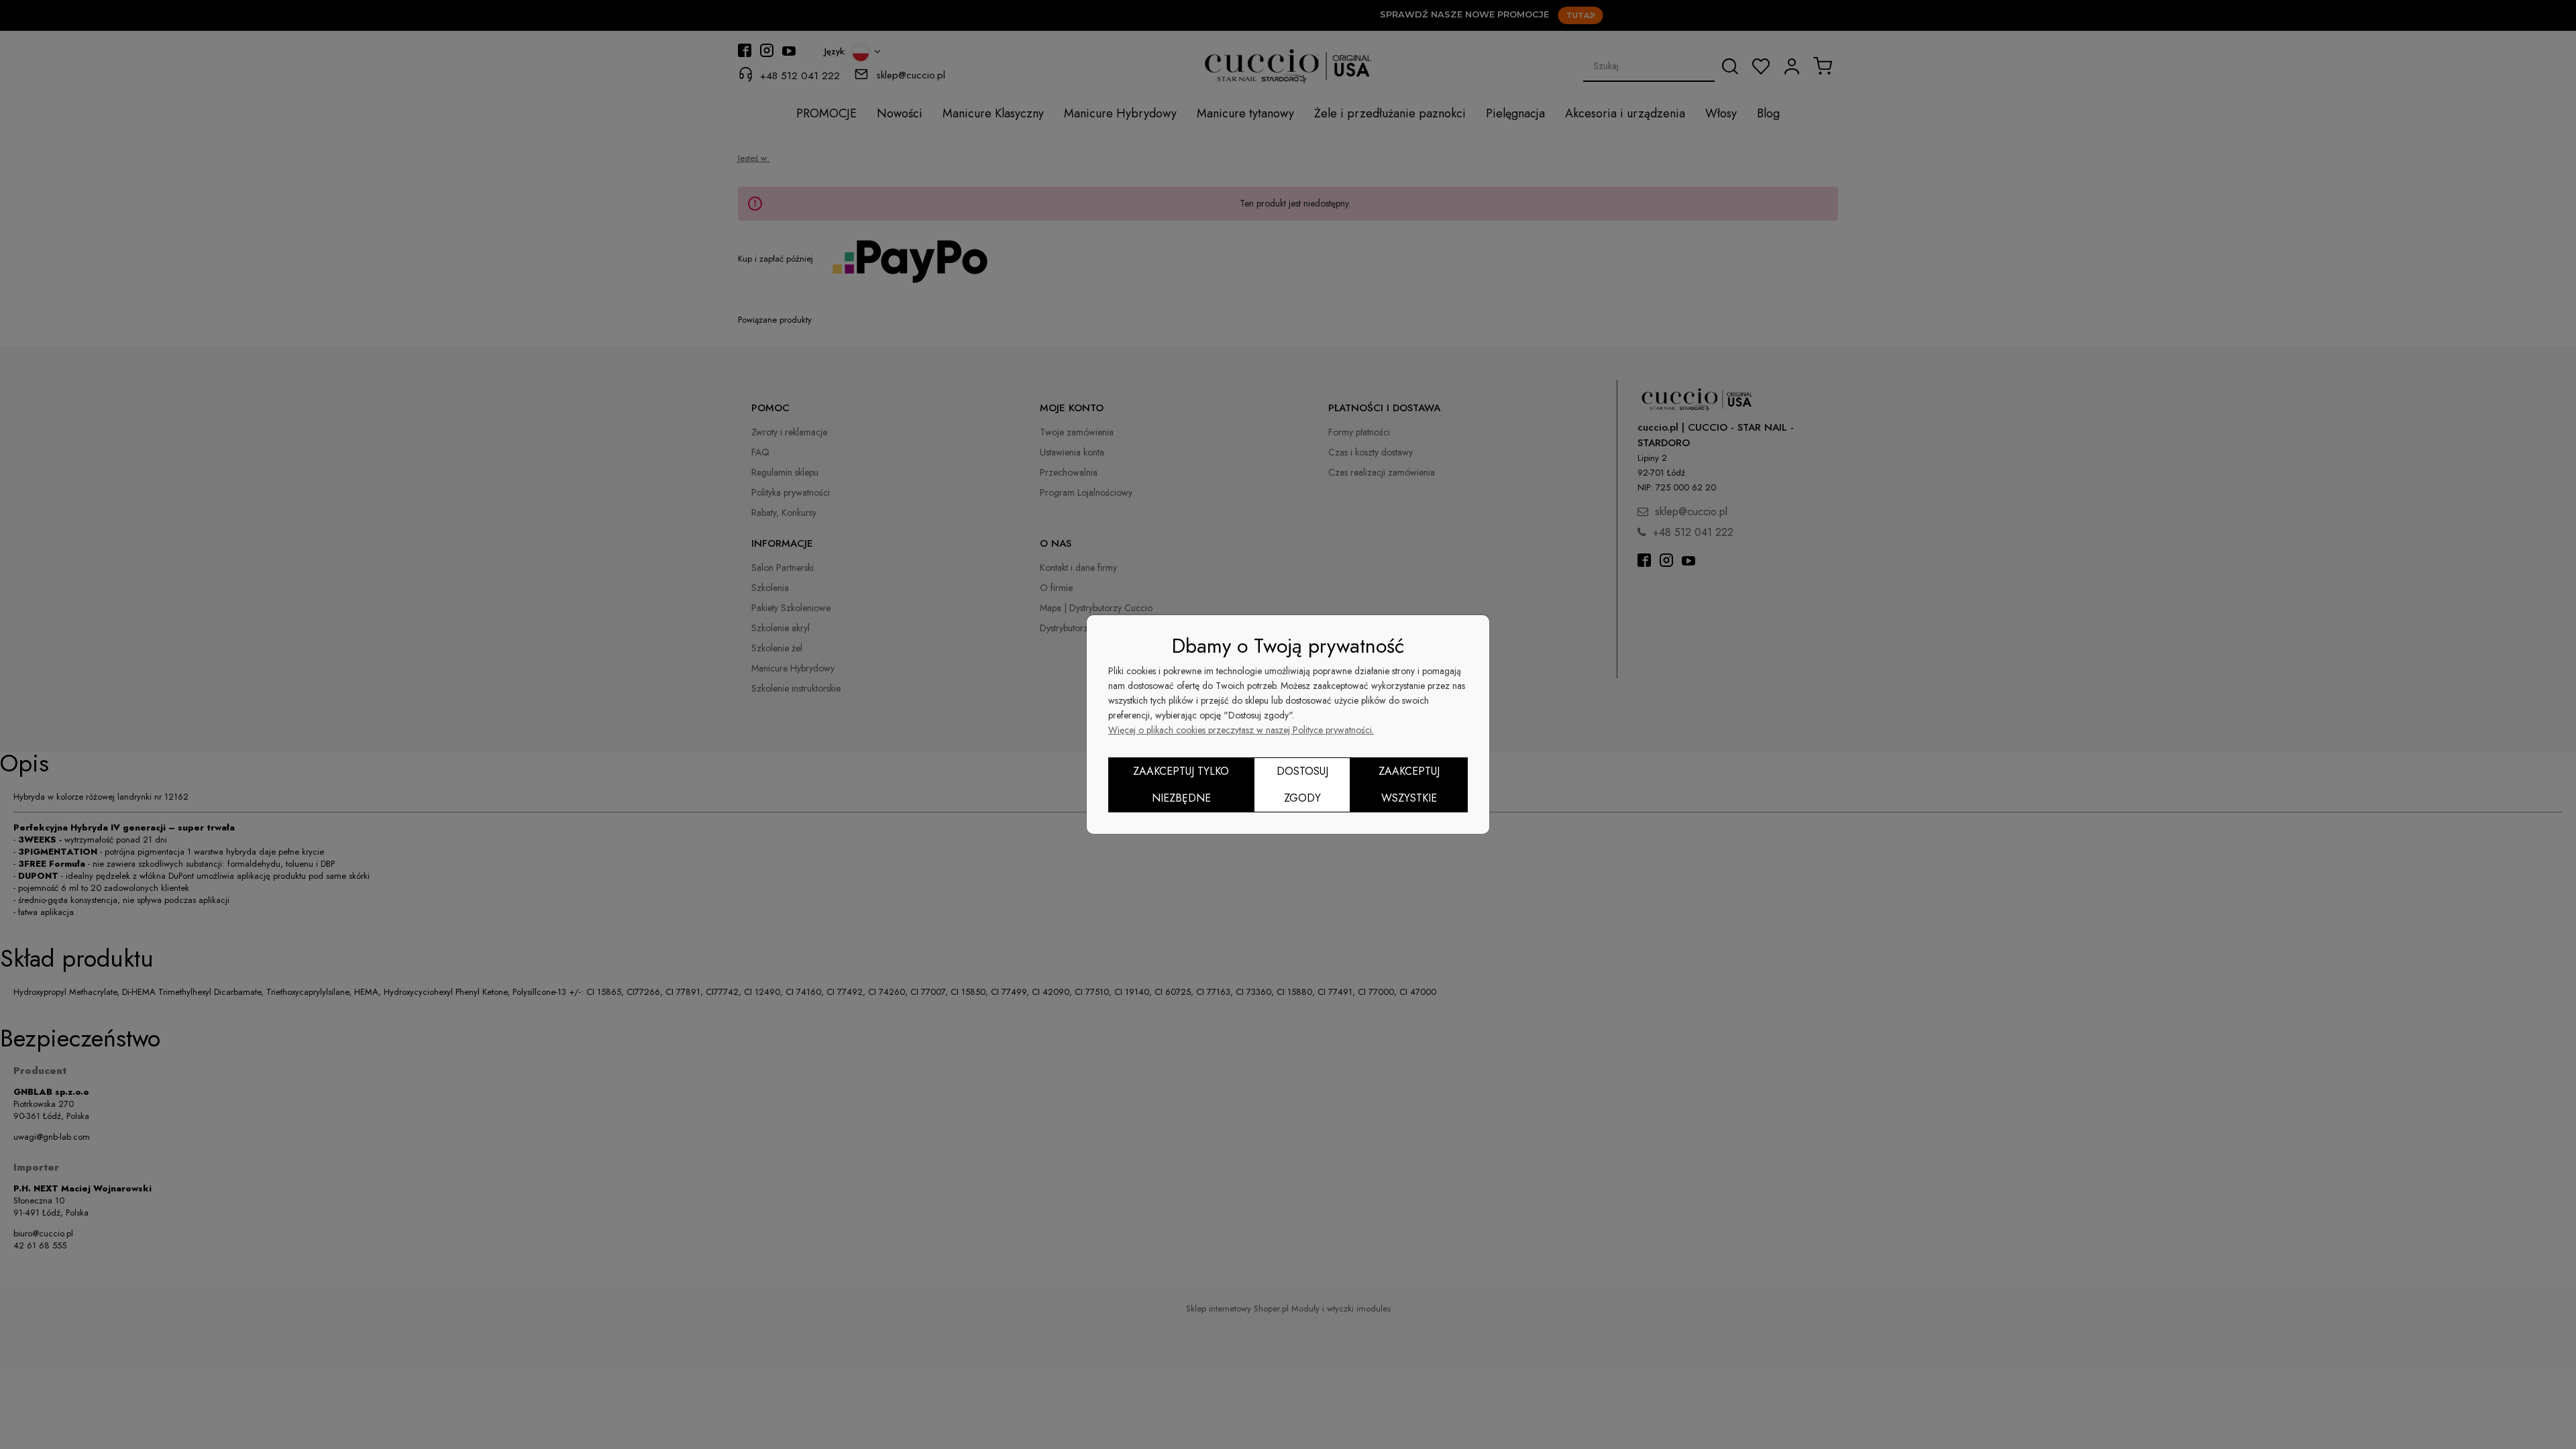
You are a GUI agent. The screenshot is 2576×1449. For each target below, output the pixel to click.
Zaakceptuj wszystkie (1409, 785)
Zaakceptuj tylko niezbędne (1181, 785)
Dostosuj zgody (1302, 785)
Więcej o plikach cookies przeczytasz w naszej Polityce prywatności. (1241, 730)
